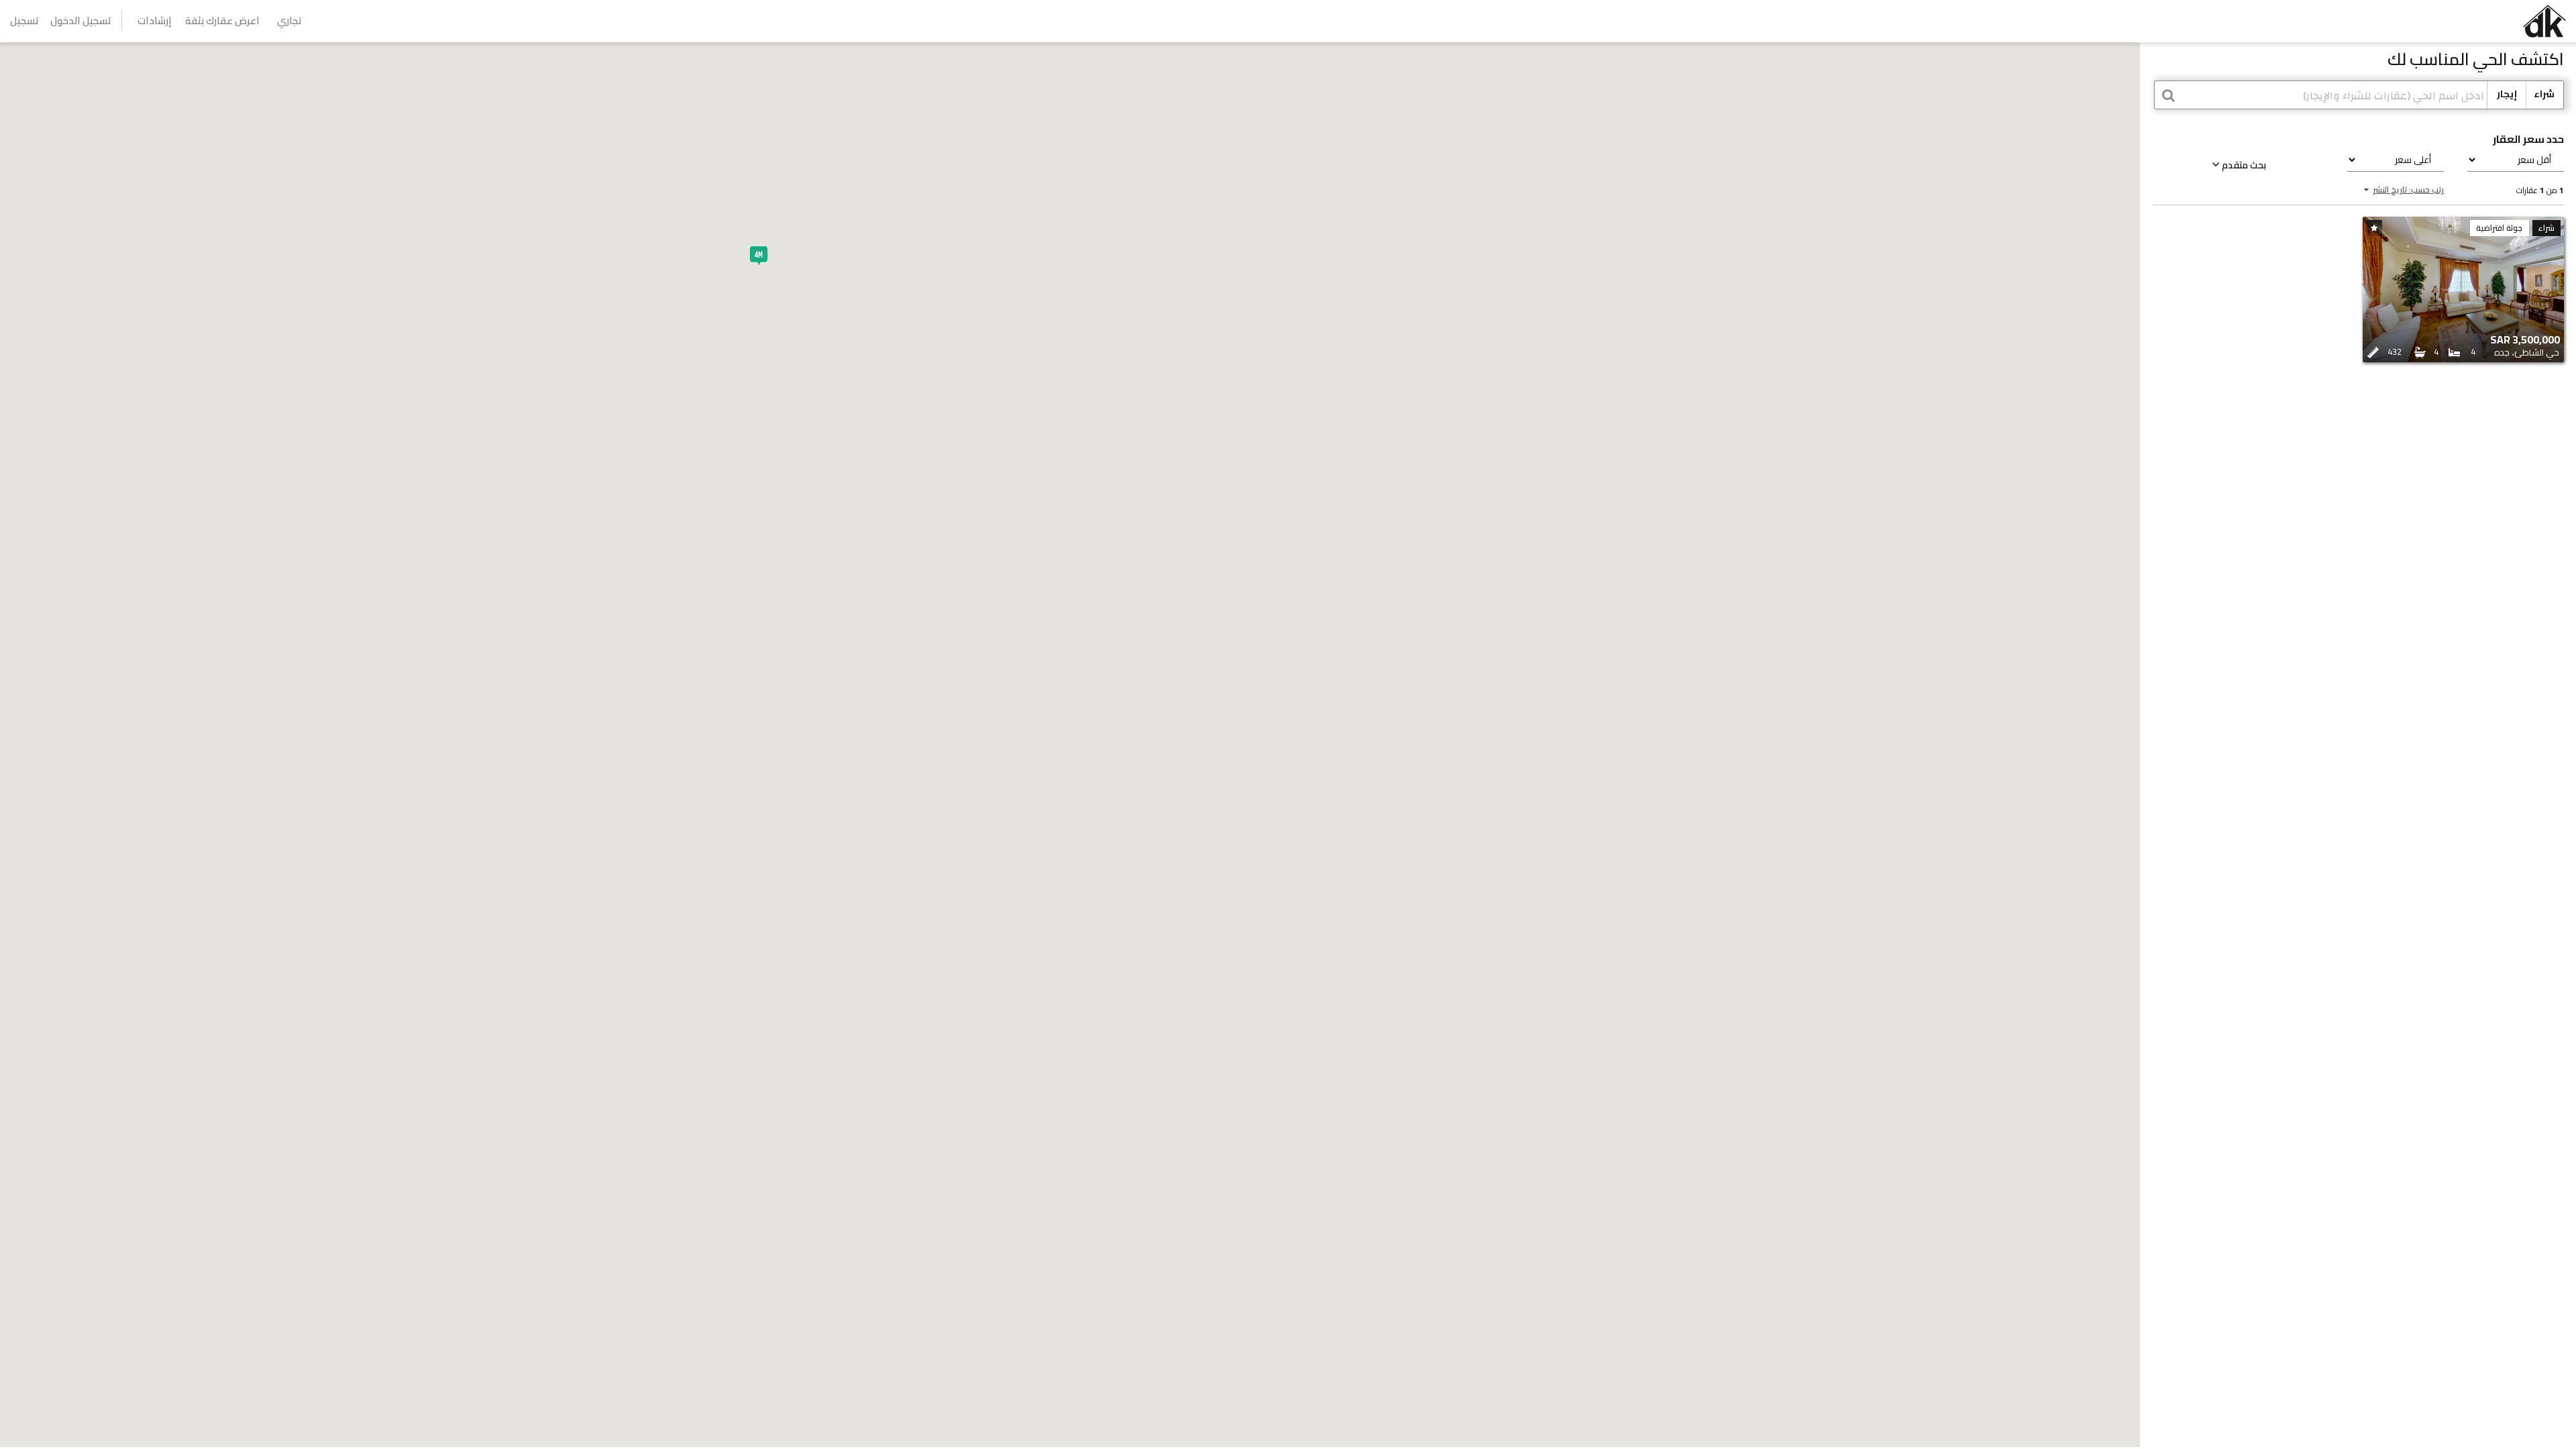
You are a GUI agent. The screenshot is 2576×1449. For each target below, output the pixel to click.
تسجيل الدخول (81, 20)
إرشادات (155, 20)
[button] (759, 255)
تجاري (289, 20)
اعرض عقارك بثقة (222, 20)
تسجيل (24, 20)
